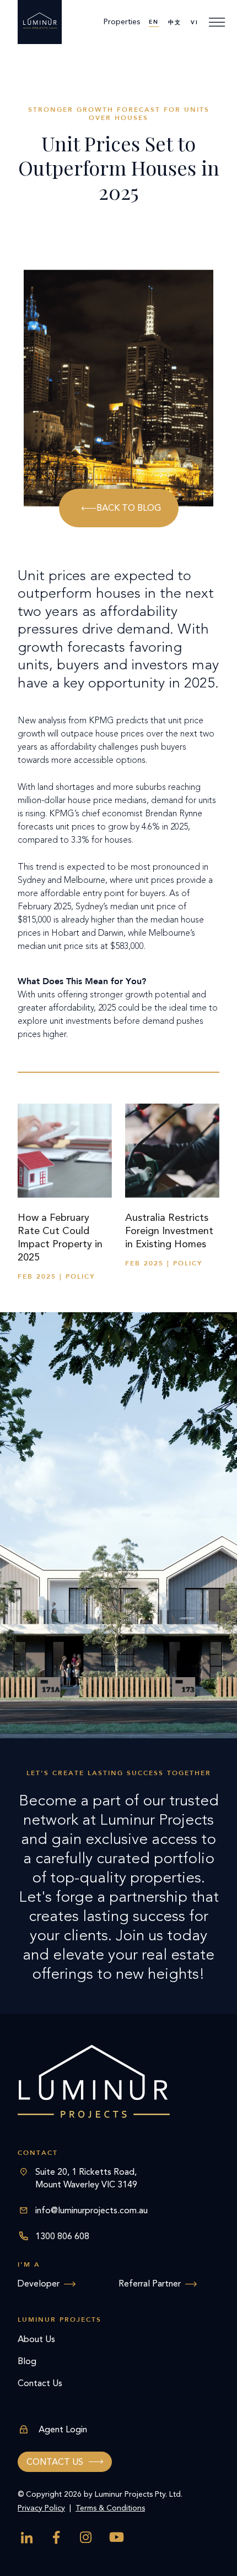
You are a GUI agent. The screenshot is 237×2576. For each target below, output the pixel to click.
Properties (122, 22)
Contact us (55, 2462)
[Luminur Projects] (40, 22)
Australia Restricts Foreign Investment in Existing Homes (169, 1231)
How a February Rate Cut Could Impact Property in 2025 (60, 1237)
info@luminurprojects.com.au (91, 2210)
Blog (27, 2361)
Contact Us (40, 2383)
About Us (36, 2339)
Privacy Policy (41, 2508)
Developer (39, 2283)
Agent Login (63, 2429)
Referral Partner (150, 2283)
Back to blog (129, 508)
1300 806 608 (62, 2236)
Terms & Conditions (110, 2508)
